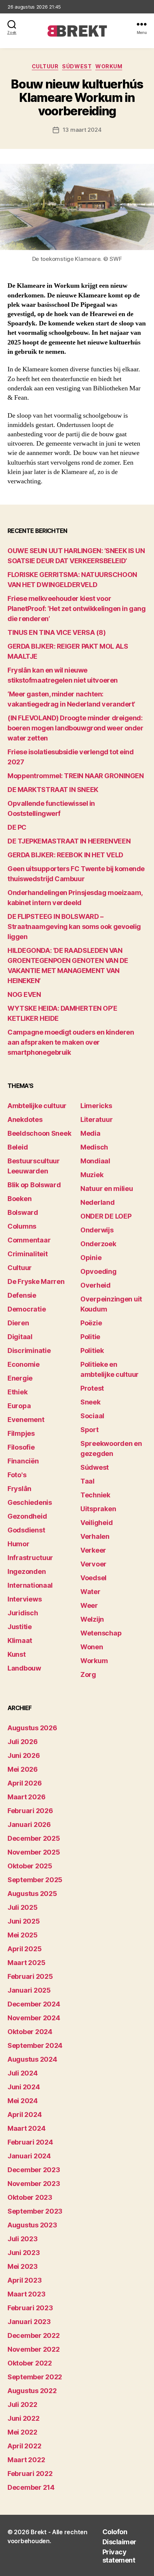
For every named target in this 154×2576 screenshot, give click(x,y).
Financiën (23, 1461)
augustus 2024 (32, 2059)
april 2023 (24, 2280)
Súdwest (77, 66)
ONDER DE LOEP (106, 1216)
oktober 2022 (30, 2363)
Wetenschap (101, 1633)
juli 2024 (23, 2073)
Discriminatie (29, 1351)
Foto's (17, 1475)
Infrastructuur (30, 1558)
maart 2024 (26, 2128)
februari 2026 (30, 1811)
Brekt (39, 2532)
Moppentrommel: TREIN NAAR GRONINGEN (76, 776)
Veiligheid (96, 1523)
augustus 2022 (32, 2391)
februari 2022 (30, 2474)
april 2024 (24, 2115)
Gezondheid (27, 1516)
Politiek (92, 1351)
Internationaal (30, 1585)
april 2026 (24, 1783)
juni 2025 (24, 1921)
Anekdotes (25, 1119)
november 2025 (34, 1852)
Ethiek (17, 1392)
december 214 (31, 2487)
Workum (109, 66)
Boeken (19, 1199)
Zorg (88, 1674)
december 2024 (34, 2004)
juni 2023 (24, 2253)
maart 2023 (26, 2294)
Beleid (18, 1147)
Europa (19, 1406)
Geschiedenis (30, 1502)
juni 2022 (24, 2418)
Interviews (24, 1599)
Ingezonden (27, 1571)
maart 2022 (26, 2460)
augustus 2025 (32, 1894)
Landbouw (24, 1668)
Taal (87, 1481)
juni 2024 (24, 2087)
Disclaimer (119, 2542)
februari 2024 (30, 2142)
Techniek (95, 1495)
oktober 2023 (30, 2197)
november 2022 (34, 2349)
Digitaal (20, 1337)
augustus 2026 (32, 1728)
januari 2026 (29, 1825)
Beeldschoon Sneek (39, 1133)
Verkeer (93, 1550)
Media (90, 1133)
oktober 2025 (30, 1866)
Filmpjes (21, 1433)
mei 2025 (23, 1935)
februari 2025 (30, 1976)
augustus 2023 (32, 2225)
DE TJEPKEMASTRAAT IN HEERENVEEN (69, 841)
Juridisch (23, 1613)
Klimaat (20, 1641)
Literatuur (96, 1119)
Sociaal (92, 1416)
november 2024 (34, 2018)
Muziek (92, 1175)
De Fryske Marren (36, 1281)
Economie (24, 1364)
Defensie (22, 1295)
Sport (90, 1430)
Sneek (90, 1402)
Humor (19, 1544)
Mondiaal (95, 1161)
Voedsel (93, 1578)
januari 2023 (29, 2322)
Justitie (20, 1627)
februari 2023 (30, 2308)
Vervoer (93, 1564)
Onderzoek (98, 1244)
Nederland (98, 1202)
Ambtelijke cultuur (37, 1106)
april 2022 (24, 2446)
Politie (90, 1337)
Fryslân (19, 1489)
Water (90, 1592)
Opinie (91, 1258)
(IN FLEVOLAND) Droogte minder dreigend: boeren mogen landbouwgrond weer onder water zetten (75, 728)
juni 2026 (24, 1755)
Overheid (96, 1285)
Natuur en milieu (107, 1189)
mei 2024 (23, 2101)
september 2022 (35, 2377)
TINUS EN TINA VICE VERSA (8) (56, 632)
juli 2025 (23, 1907)
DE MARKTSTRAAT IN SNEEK (53, 790)
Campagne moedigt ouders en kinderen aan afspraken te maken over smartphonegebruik (71, 1042)
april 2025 (24, 1949)
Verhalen (95, 1536)
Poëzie (91, 1323)
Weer (89, 1605)
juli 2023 (23, 2239)
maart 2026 (26, 1797)
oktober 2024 (30, 2032)
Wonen (92, 1647)
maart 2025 (26, 1963)
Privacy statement (119, 2556)
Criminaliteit (28, 1254)
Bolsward (23, 1212)
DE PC (17, 827)
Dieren (18, 1323)
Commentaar (29, 1240)
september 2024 (35, 2045)
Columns (22, 1226)
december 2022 (34, 2335)
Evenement (26, 1420)
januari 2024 (29, 2156)
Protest (92, 1388)
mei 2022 (22, 2432)
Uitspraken (98, 1509)
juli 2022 (22, 2405)
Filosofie (21, 1447)
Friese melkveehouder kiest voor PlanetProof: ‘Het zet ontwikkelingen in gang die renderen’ (76, 609)
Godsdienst (26, 1530)
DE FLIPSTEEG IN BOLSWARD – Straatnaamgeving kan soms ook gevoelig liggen (74, 927)
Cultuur (45, 66)
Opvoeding (98, 1271)
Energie (20, 1378)
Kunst (17, 1654)
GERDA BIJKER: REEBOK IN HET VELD (65, 855)
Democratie (27, 1309)
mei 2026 (23, 1769)
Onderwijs (97, 1230)
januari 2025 (29, 1990)
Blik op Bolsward (34, 1185)
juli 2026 (23, 1742)
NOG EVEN (24, 994)
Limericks (96, 1106)
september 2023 (35, 2211)
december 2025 (34, 1838)
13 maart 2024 (82, 130)
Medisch (94, 1147)
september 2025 (35, 1880)
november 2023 (34, 2184)
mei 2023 (23, 2266)
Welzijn (92, 1619)
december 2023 (34, 2170)
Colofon (115, 2532)
